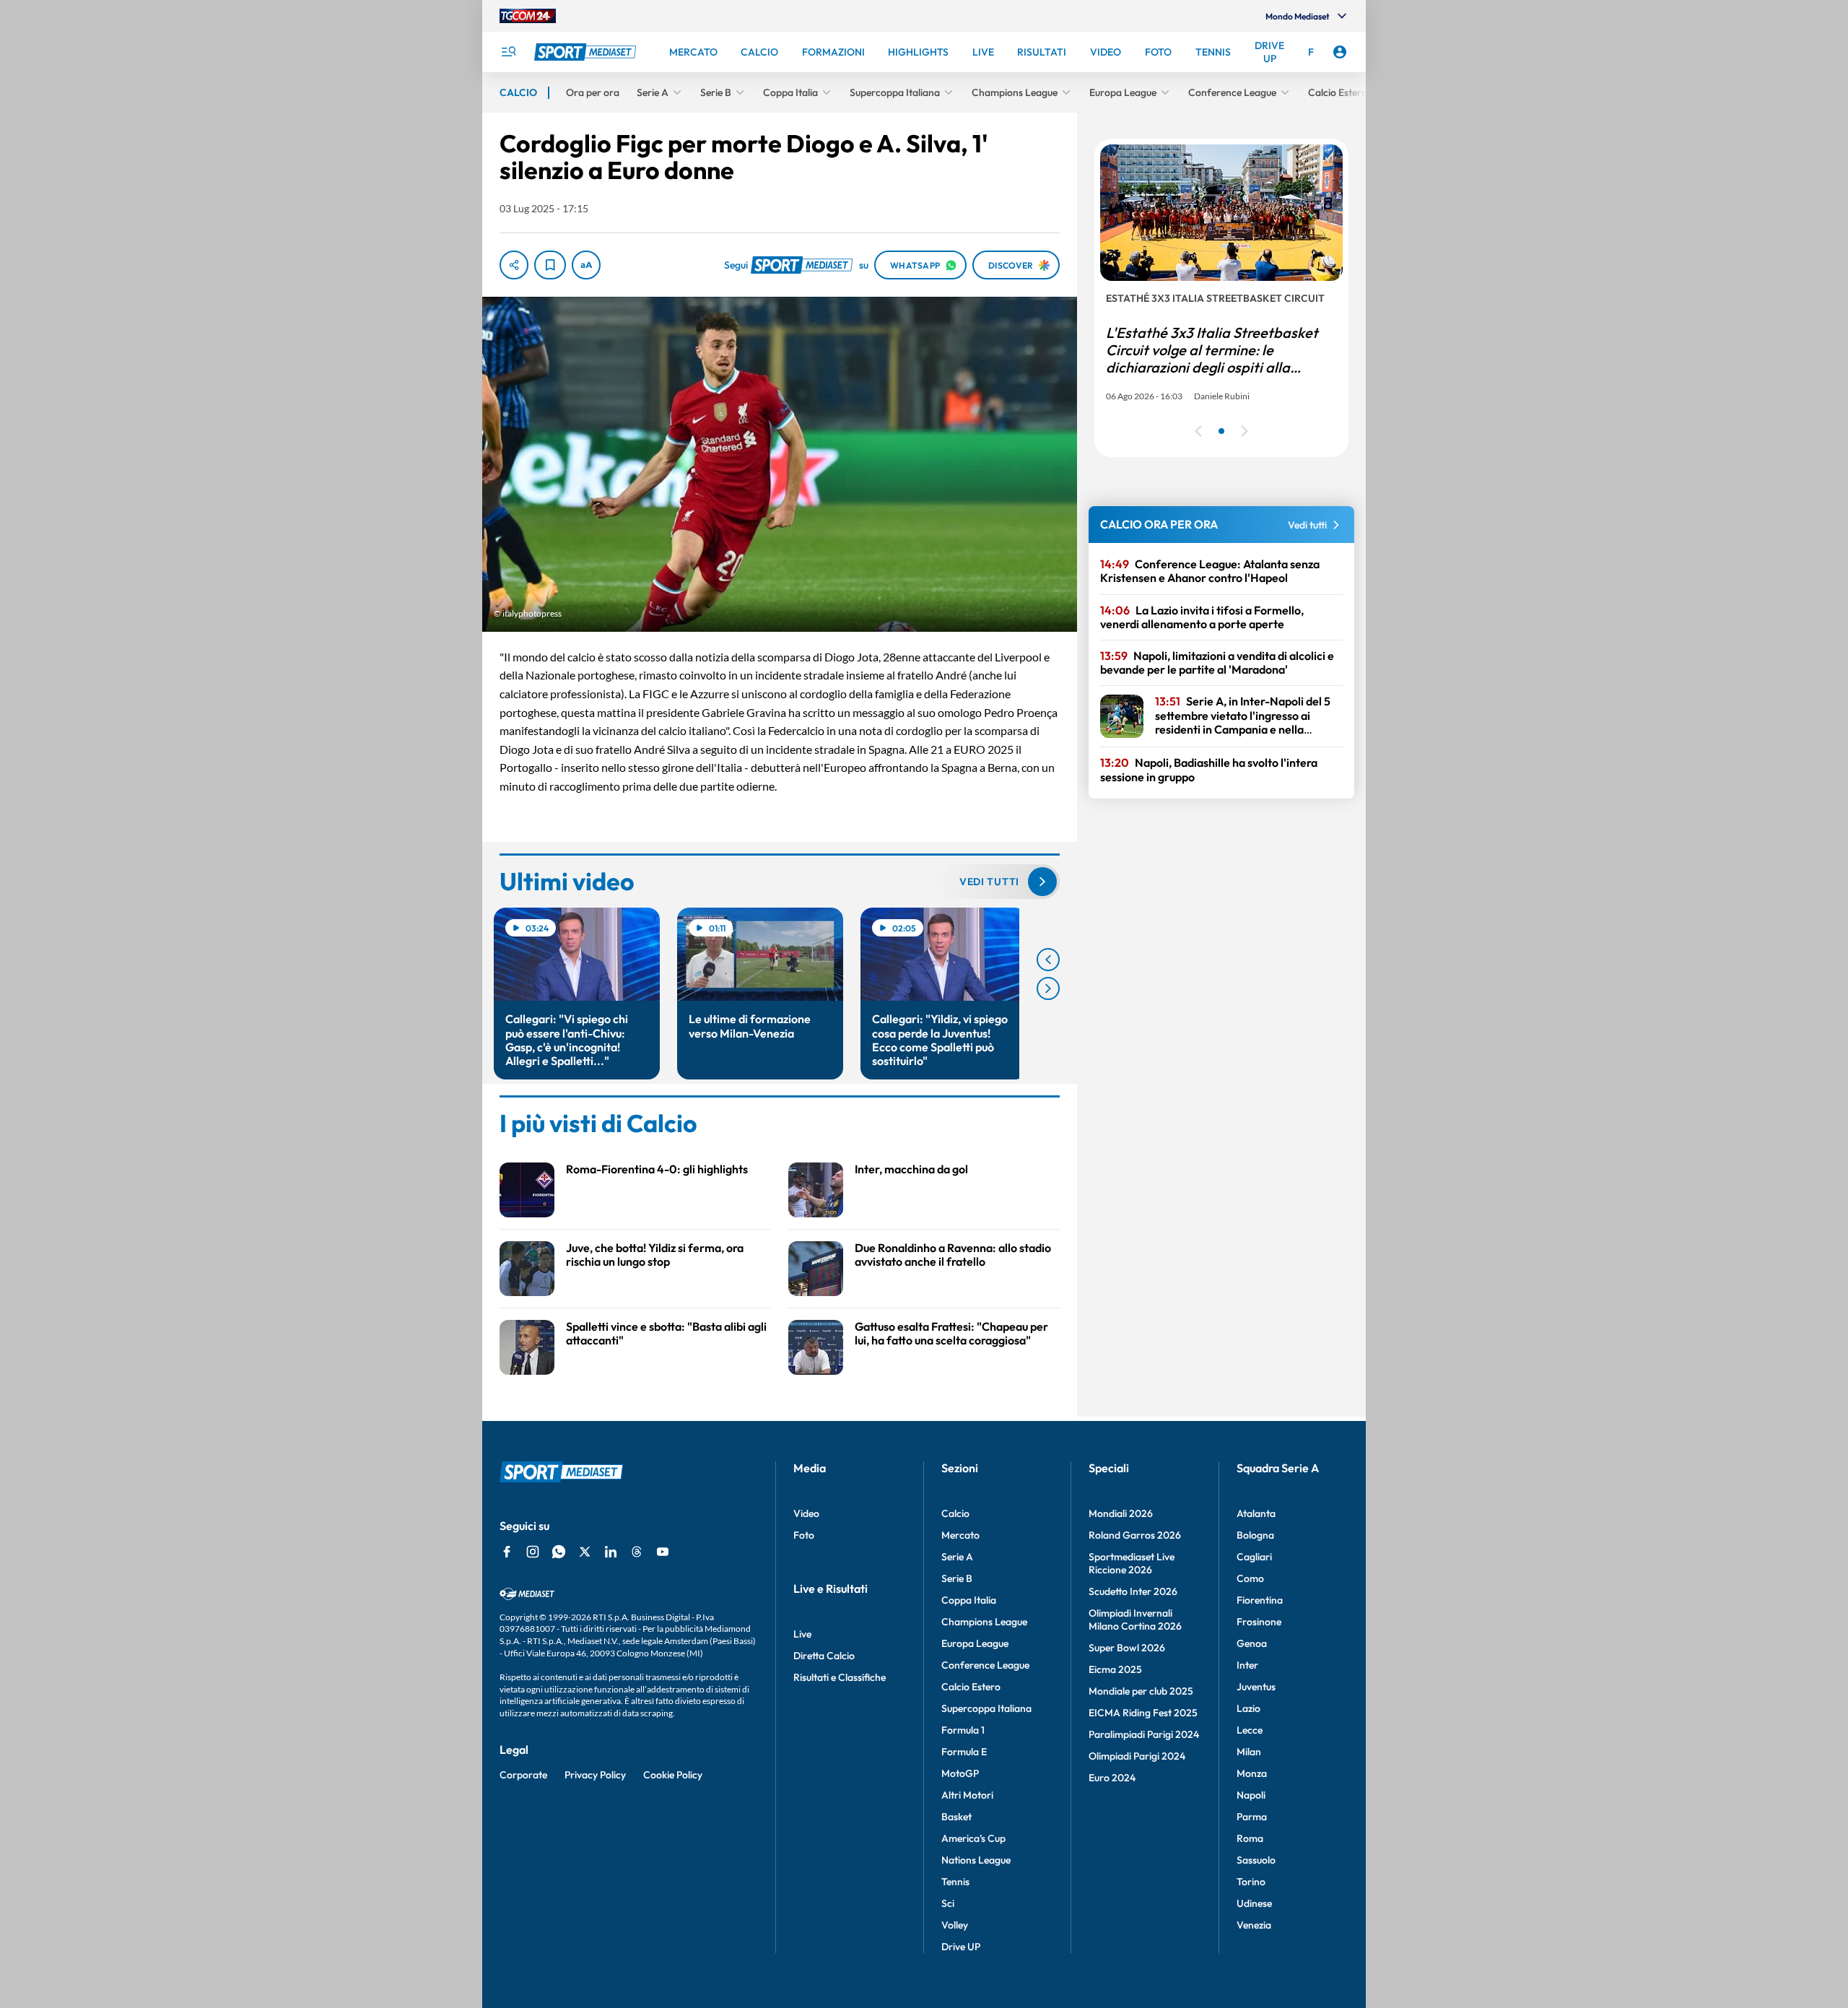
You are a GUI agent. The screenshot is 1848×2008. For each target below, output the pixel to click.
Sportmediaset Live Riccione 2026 (1132, 1563)
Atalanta (1256, 1513)
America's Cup (973, 1838)
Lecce (1250, 1730)
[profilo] (1340, 52)
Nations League (976, 1860)
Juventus (1256, 1687)
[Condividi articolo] (514, 265)
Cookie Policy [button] (673, 1775)
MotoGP (960, 1773)
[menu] (508, 52)
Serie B (957, 1578)
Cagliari (1254, 1557)
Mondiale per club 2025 (1141, 1691)
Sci (948, 1903)
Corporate (523, 1775)
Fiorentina (1260, 1600)
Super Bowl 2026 (1127, 1648)
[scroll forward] (1048, 988)
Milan (1249, 1752)
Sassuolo (1256, 1860)
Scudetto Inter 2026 (1133, 1591)
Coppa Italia (969, 1600)
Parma (1252, 1817)
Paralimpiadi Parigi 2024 (1144, 1734)
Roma (1250, 1838)
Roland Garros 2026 (1135, 1535)
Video (806, 1513)
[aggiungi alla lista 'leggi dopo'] (550, 265)
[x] (585, 1552)
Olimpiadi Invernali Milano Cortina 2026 (1135, 1620)
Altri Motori (967, 1795)
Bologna (1255, 1535)
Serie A (957, 1557)
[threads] (637, 1552)
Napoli (1251, 1795)
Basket (956, 1817)
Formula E (964, 1752)
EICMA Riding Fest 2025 (1143, 1713)
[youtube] (663, 1552)
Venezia (1254, 1925)
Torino (1251, 1882)
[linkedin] (611, 1552)
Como (1250, 1578)
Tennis (955, 1882)
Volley (955, 1925)
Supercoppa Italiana (986, 1708)
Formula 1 (963, 1730)
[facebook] (507, 1552)
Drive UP (961, 1947)
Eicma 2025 (1115, 1669)
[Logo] (587, 52)
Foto (804, 1535)
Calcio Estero (971, 1687)
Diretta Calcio (824, 1656)
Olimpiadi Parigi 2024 (1137, 1756)
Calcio (955, 1513)
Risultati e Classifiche (840, 1677)
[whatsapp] (559, 1552)
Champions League (984, 1622)
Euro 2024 (1112, 1778)
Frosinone (1259, 1622)
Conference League (985, 1665)
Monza (1252, 1773)
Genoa (1252, 1643)
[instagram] (533, 1552)
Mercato (960, 1535)
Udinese (1254, 1903)
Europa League (975, 1643)
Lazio (1248, 1708)
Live (802, 1634)
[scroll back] (1048, 960)
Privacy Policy (595, 1775)
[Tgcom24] (528, 16)
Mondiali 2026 (1121, 1513)
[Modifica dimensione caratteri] (586, 265)
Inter (1247, 1665)
